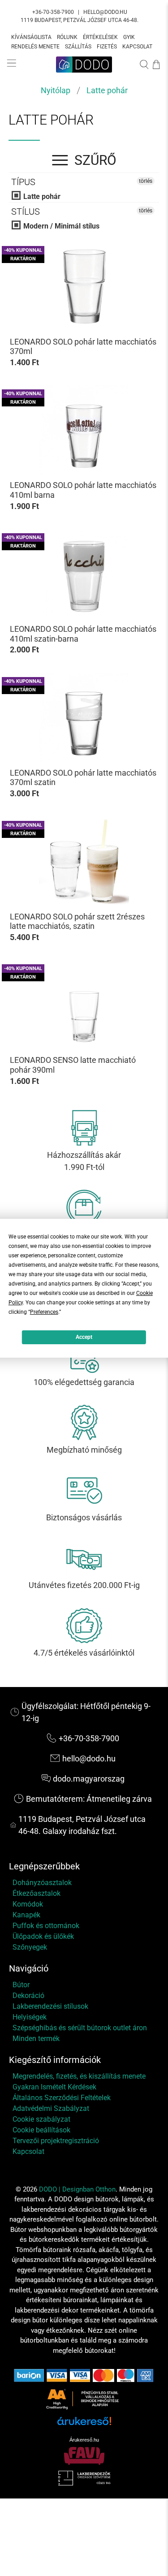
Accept (84, 1337)
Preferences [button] (44, 1312)
